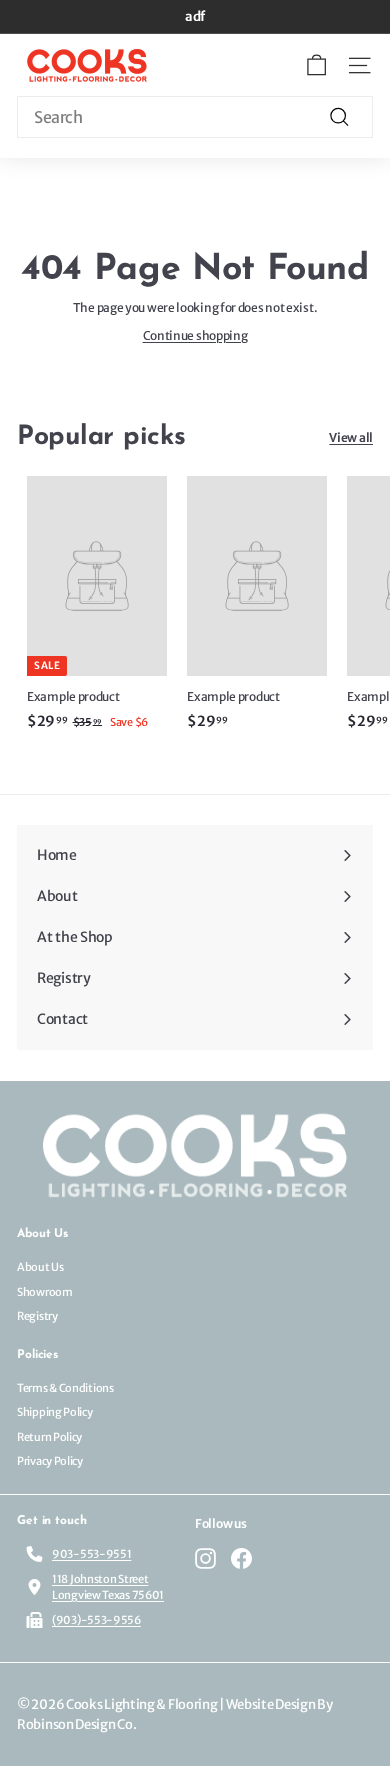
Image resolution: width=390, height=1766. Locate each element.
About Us (40, 1267)
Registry (37, 1316)
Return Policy (49, 1437)
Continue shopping (195, 335)
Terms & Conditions (65, 1388)
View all (351, 437)
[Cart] (316, 65)
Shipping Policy (55, 1412)
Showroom (45, 1292)
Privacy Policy (50, 1461)
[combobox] (195, 117)
